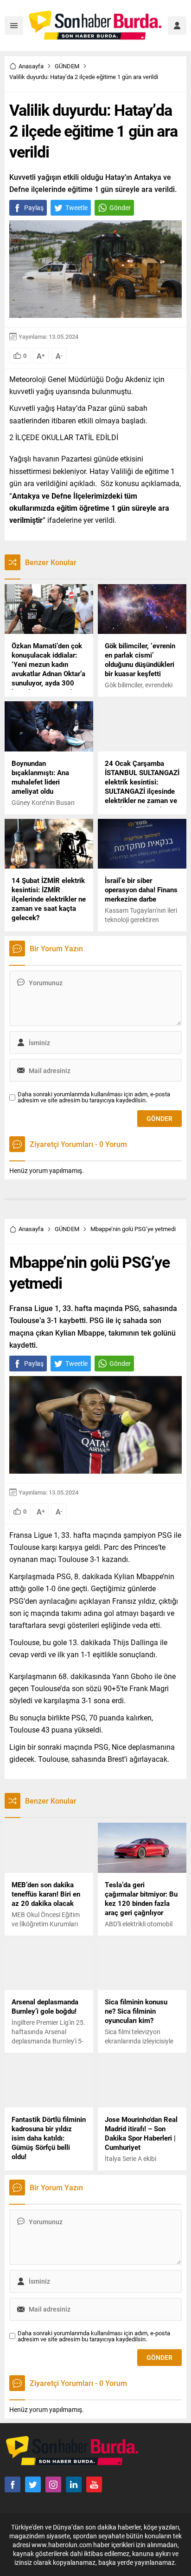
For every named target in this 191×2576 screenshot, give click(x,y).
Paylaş (34, 208)
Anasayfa (31, 66)
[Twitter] (33, 2484)
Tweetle (76, 208)
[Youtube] (94, 2484)
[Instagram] (53, 2484)
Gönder (120, 208)
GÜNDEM (67, 66)
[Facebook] (13, 2484)
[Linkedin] (74, 2484)
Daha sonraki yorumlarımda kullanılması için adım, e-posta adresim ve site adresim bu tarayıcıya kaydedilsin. (94, 1097)
